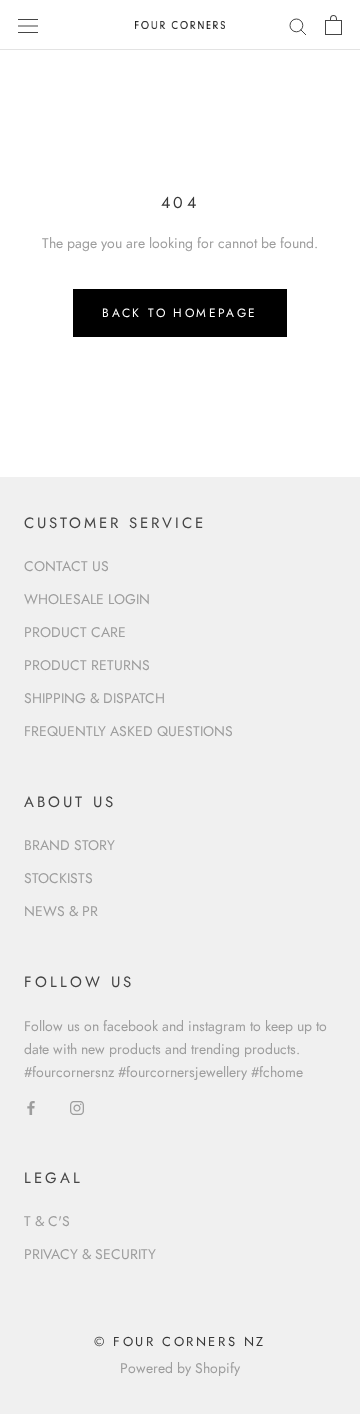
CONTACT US (66, 566)
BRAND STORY (69, 845)
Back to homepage (179, 313)
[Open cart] (333, 25)
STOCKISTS (58, 878)
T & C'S (47, 1221)
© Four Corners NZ (180, 1341)
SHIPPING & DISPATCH (94, 698)
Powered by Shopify (180, 1368)
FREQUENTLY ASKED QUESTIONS (128, 731)
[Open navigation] (28, 25)
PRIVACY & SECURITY (90, 1254)
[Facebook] (31, 1106)
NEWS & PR (61, 911)
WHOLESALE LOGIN (87, 599)
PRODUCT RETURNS (87, 665)
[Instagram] (77, 1106)
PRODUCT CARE (75, 632)
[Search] (298, 24)
